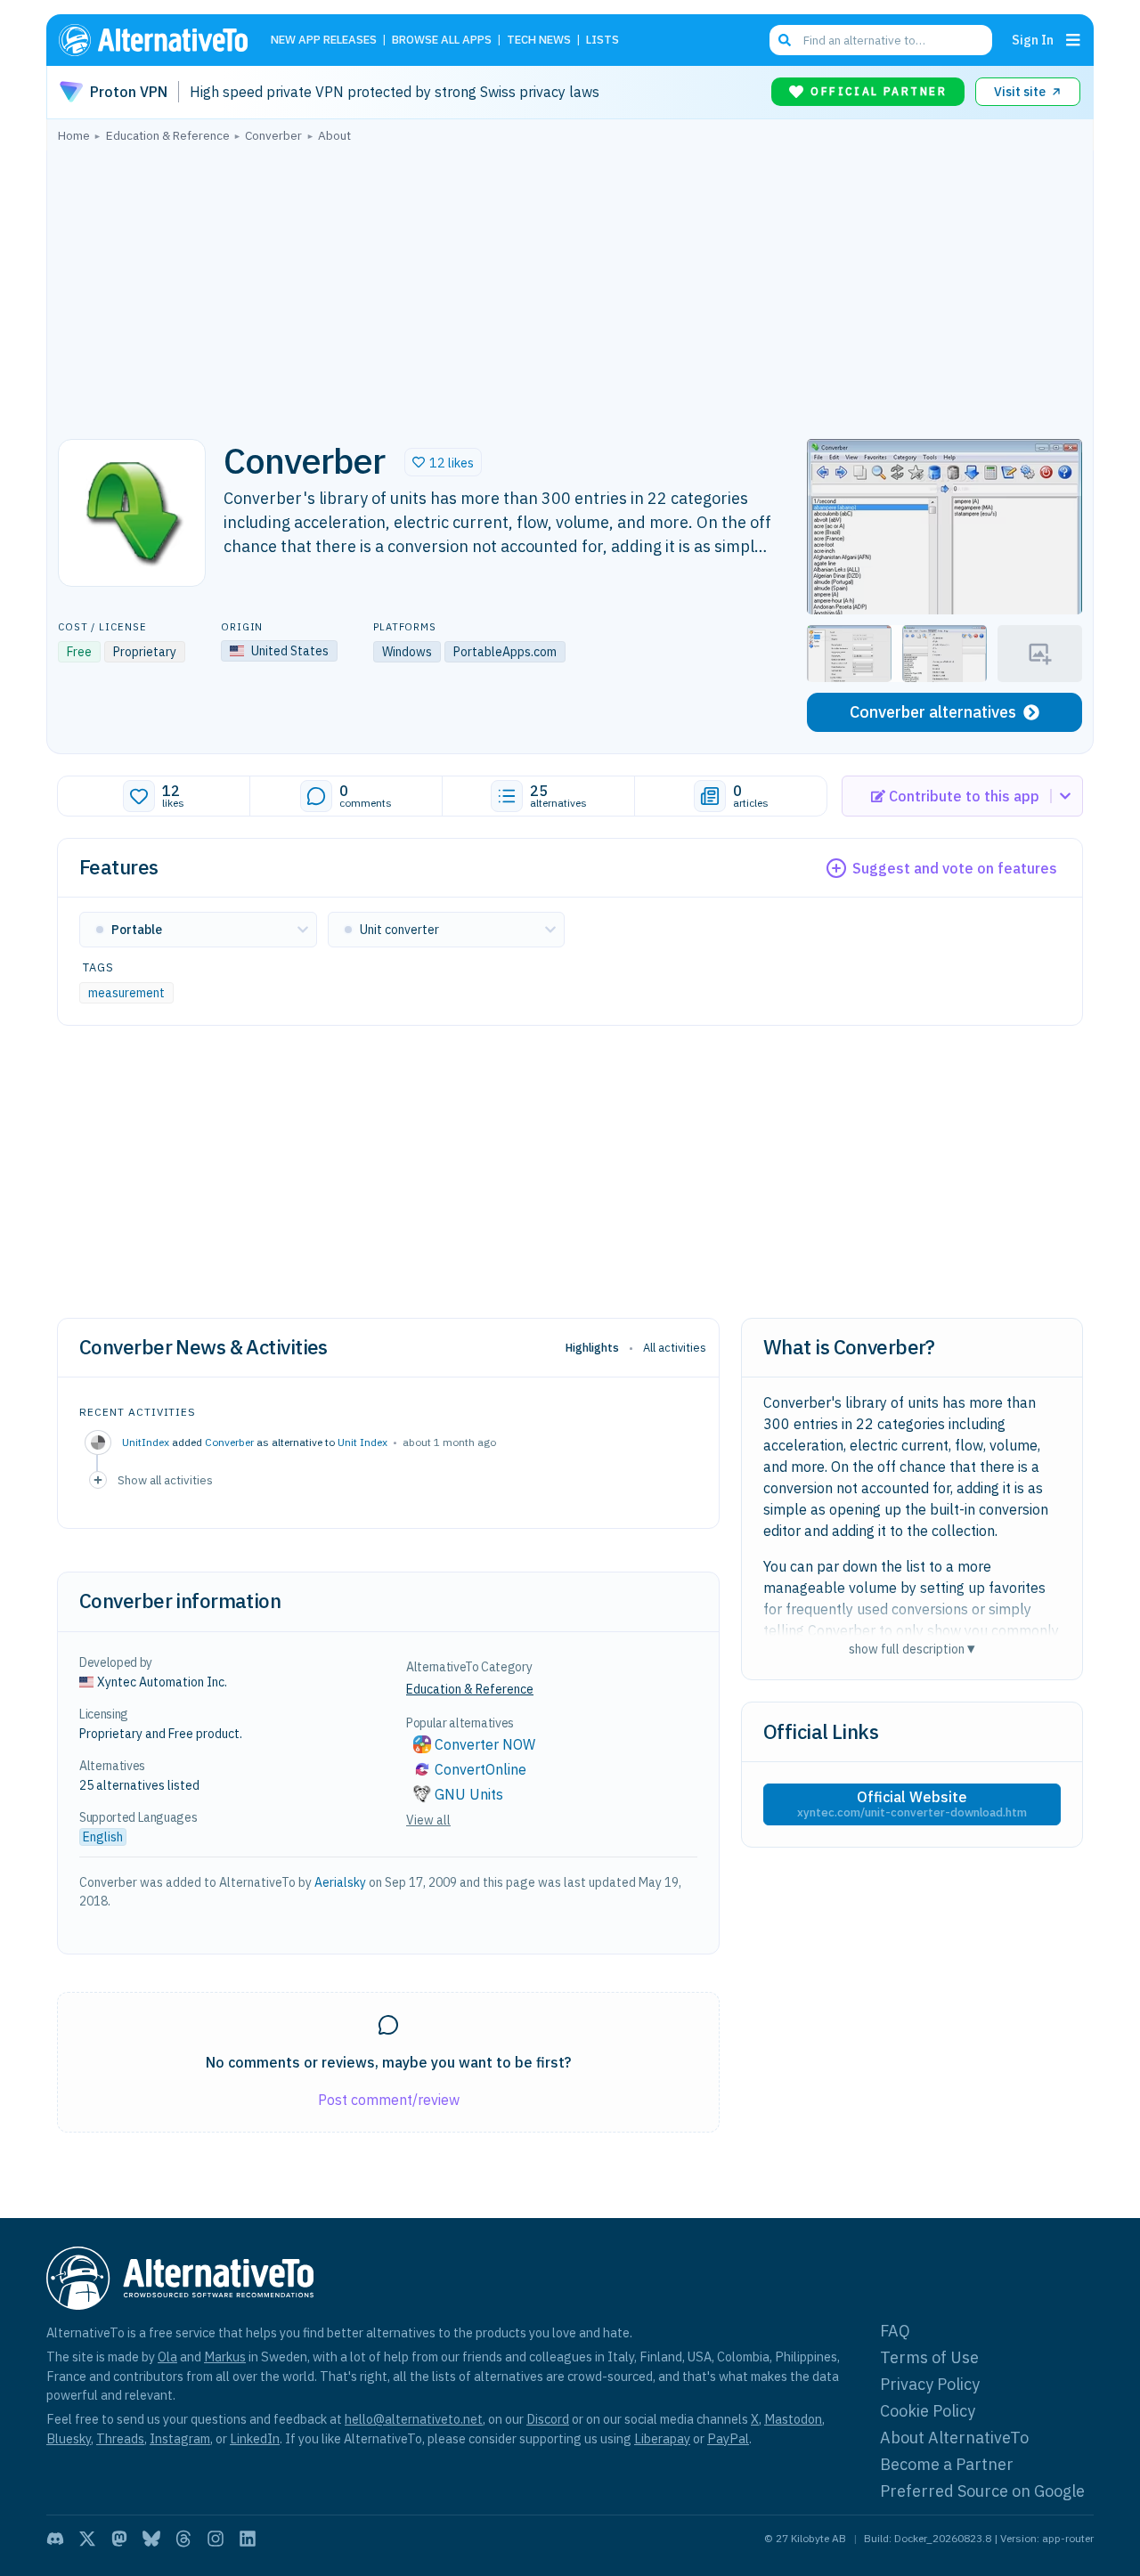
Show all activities (165, 1480)
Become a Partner (947, 2464)
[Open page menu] (1073, 40)
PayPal (728, 2438)
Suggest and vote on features (955, 868)
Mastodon (793, 2419)
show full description (912, 1649)
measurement (126, 993)
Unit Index (362, 1442)
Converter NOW (485, 1744)
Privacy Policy (930, 2384)
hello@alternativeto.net (414, 2419)
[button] (443, 462)
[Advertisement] (570, 286)
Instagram (180, 2438)
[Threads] (183, 2539)
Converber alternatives (933, 712)
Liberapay (662, 2438)
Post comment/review (389, 2100)
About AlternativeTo (954, 2438)
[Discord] (55, 2539)
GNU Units (469, 1794)
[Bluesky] (151, 2539)
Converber (229, 1442)
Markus (225, 2357)
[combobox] (881, 40)
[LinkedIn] (248, 2539)
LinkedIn (255, 2438)
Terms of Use (929, 2357)
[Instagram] (216, 2539)
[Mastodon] (119, 2539)
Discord (548, 2419)
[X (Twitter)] (87, 2539)
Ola (167, 2357)
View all (428, 1820)
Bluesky (69, 2438)
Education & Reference (470, 1689)
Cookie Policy (928, 2411)
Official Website (912, 1804)
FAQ (895, 2331)
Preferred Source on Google (982, 2491)
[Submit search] (785, 40)
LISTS (603, 41)
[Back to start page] (161, 40)
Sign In (1033, 40)
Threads (120, 2438)
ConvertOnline (480, 1769)
